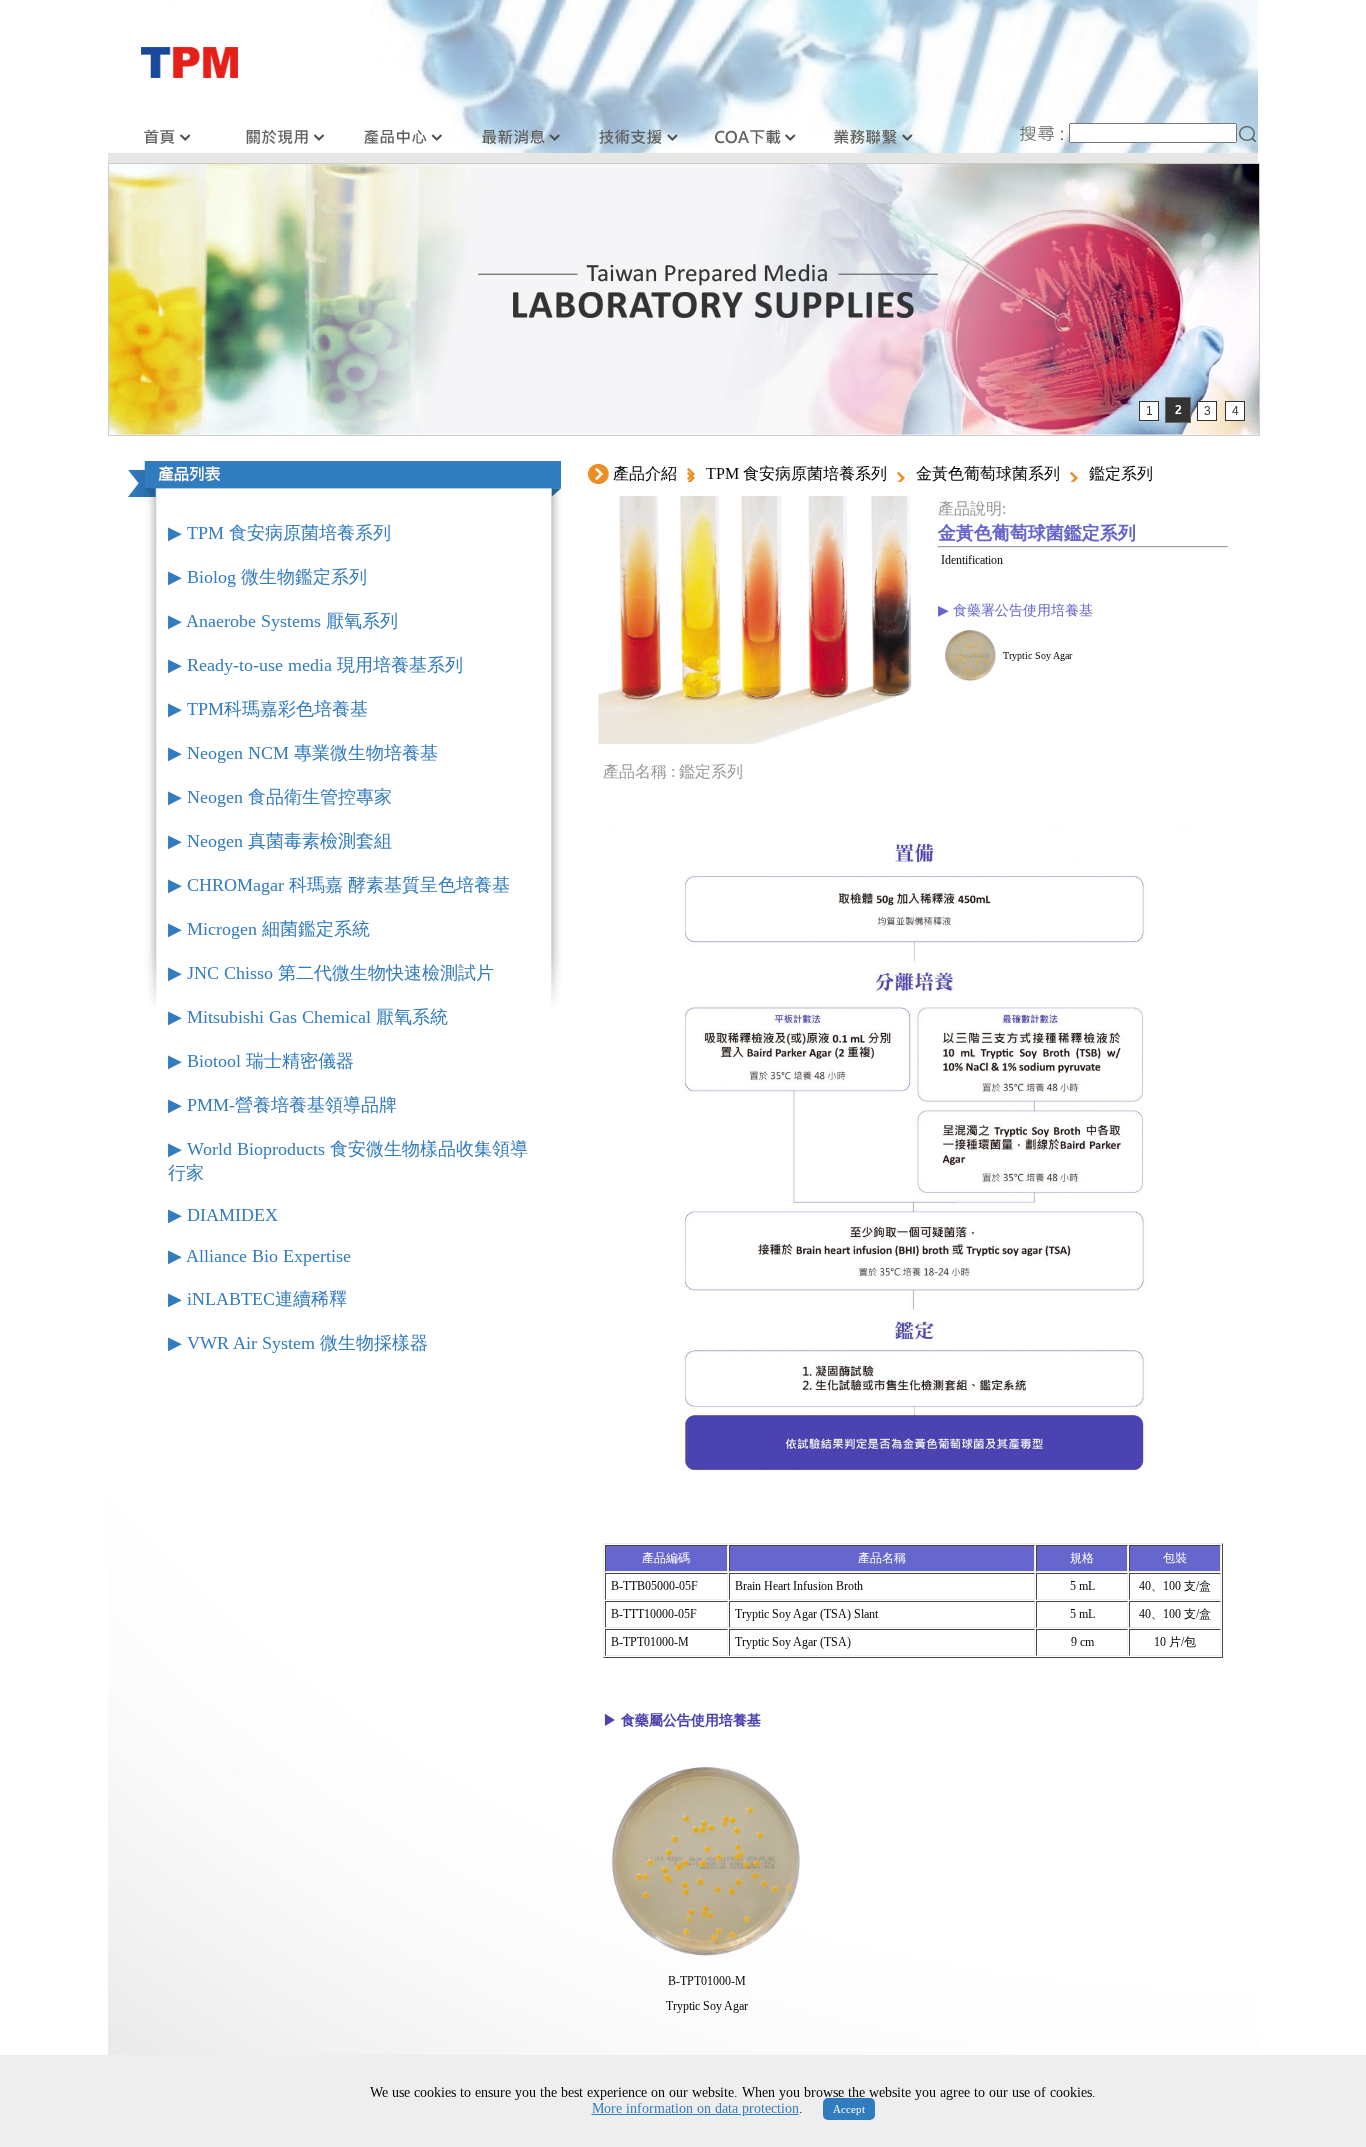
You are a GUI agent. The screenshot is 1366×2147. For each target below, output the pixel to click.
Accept (849, 2109)
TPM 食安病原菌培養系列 (796, 473)
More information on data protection (695, 2108)
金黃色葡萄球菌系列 (988, 473)
